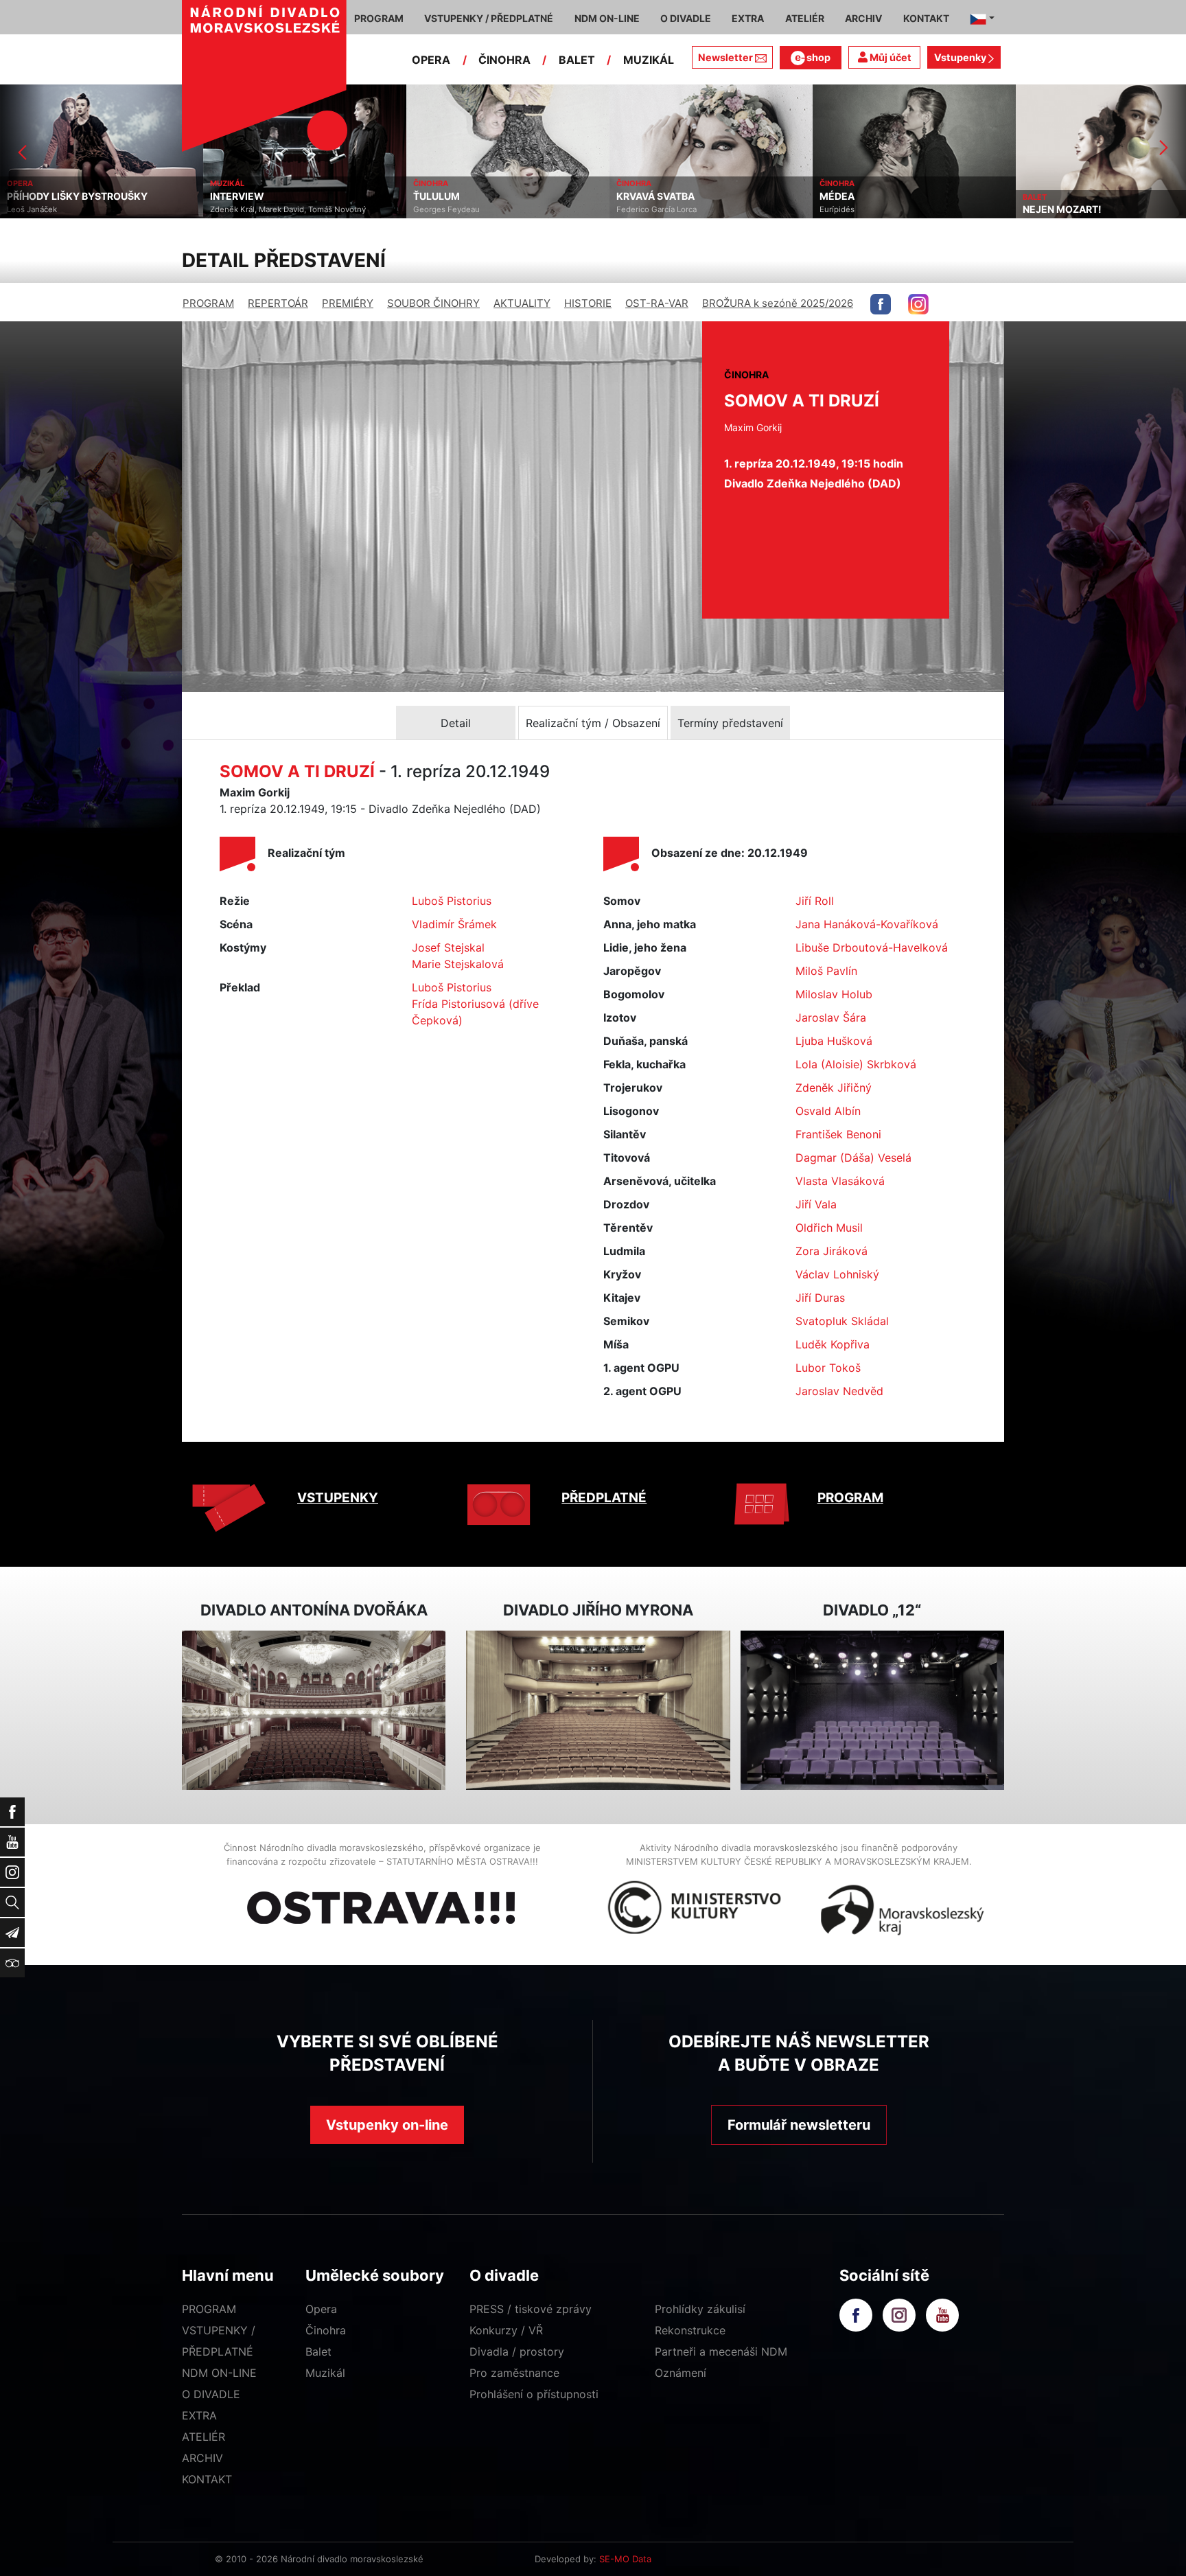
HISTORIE (588, 303)
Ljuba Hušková (834, 1041)
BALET (577, 60)
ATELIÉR (204, 2437)
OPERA (431, 60)
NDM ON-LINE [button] (607, 18)
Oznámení (681, 2373)
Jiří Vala (816, 1204)
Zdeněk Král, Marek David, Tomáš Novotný (85, 209)
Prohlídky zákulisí (700, 2309)
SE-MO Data (625, 2559)
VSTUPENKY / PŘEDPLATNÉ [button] (489, 18)
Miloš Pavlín (826, 971)
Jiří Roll (815, 901)
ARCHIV (202, 2458)
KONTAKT (207, 2479)
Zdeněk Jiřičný (834, 1088)
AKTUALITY (522, 303)
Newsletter (725, 57)
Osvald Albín (828, 1111)
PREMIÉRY (348, 303)
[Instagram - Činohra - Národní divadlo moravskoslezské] (918, 304)
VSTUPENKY (338, 1498)
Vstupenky (961, 57)
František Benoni (838, 1134)
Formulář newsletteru (799, 2125)
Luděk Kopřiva (833, 1344)
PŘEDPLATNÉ (604, 1498)
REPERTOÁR (278, 303)
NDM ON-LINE (219, 2373)
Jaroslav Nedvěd (839, 1391)
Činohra (326, 2330)
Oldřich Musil (829, 1228)
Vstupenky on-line (387, 2125)
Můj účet (889, 57)
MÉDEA (634, 196)
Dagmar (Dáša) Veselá (853, 1158)
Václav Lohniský (837, 1274)
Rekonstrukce (690, 2330)
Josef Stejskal (448, 947)
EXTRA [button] (748, 18)
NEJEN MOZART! (859, 209)
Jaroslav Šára (831, 1017)
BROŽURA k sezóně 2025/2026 (778, 303)
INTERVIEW (34, 196)
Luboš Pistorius (452, 901)
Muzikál (325, 2373)
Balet (318, 2351)
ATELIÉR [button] (805, 18)
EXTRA (199, 2415)
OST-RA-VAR (657, 303)
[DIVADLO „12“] (872, 1711)
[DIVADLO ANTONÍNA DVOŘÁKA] (314, 1711)
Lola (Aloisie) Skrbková (856, 1064)
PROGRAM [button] (379, 18)
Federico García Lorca (453, 209)
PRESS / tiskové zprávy (531, 2309)
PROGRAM (208, 303)
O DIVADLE (211, 2394)
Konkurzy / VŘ (506, 2330)
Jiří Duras (820, 1298)
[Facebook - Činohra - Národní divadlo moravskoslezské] (881, 304)
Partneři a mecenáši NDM (721, 2351)
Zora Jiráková (832, 1251)
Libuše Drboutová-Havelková (872, 947)
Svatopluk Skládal (842, 1321)
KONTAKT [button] (926, 18)
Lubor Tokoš (828, 1368)
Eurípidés (634, 209)
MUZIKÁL (649, 60)
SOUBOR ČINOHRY (433, 303)
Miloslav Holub (834, 994)
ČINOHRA (504, 60)
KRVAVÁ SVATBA (452, 196)
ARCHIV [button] (863, 18)
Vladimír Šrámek (454, 924)
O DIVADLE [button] (686, 18)
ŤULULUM (233, 196)
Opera (321, 2309)
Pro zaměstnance (514, 2373)
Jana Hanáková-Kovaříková (867, 924)
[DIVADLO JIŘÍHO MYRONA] (598, 1711)
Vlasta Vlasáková (840, 1181)
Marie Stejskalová (458, 964)
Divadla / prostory (517, 2351)
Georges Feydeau (243, 209)
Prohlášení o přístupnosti (534, 2394)
